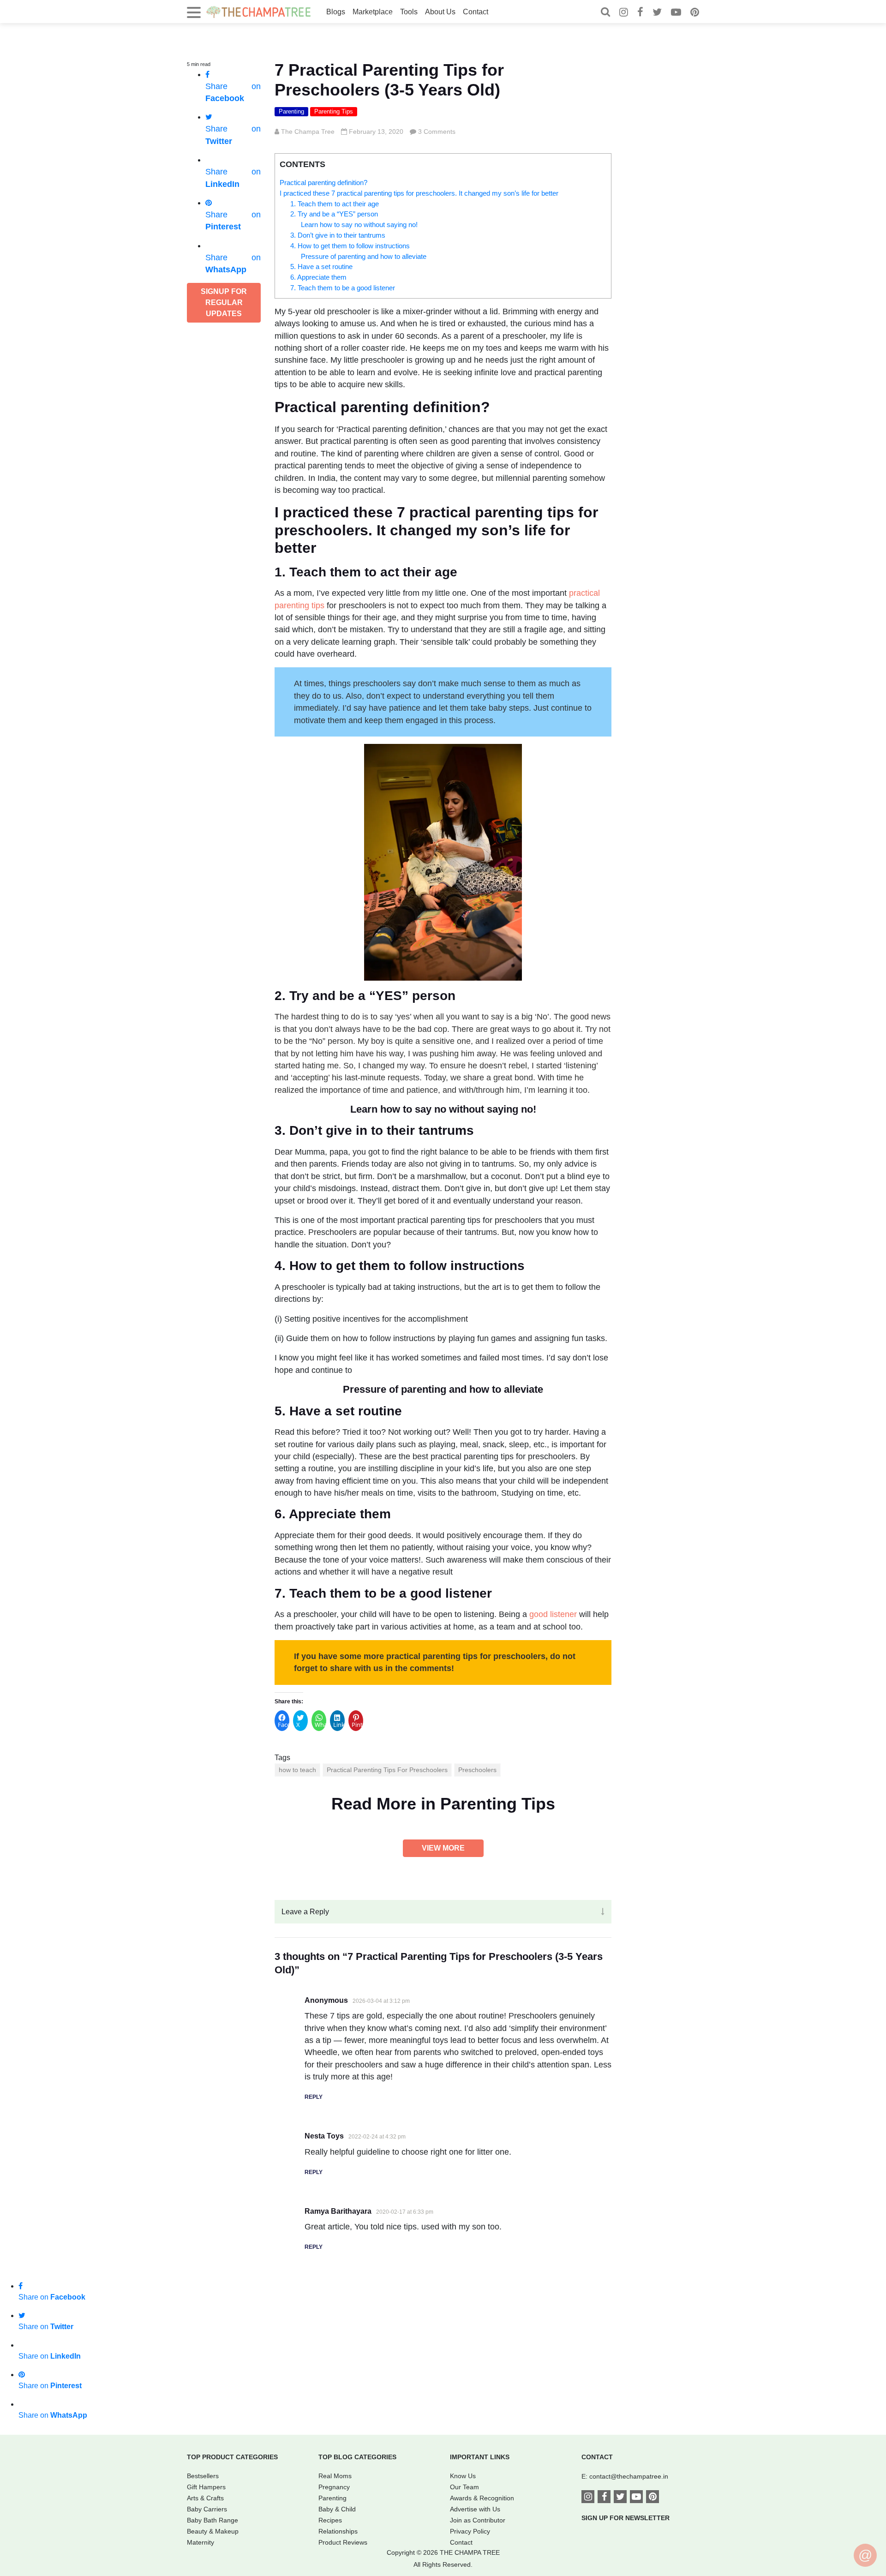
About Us (440, 12)
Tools (409, 12)
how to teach (297, 1770)
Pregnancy (334, 2487)
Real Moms (335, 2476)
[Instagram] (624, 13)
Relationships (338, 2531)
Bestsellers (203, 2476)
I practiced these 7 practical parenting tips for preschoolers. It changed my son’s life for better (419, 193)
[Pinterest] (695, 13)
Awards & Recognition (482, 2498)
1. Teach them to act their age (335, 204)
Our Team (464, 2487)
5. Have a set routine (321, 267)
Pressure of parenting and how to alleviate (364, 256)
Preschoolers (477, 1770)
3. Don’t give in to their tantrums (338, 235)
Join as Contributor (478, 2520)
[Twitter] (657, 13)
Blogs (336, 12)
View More (443, 1848)
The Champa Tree (308, 132)
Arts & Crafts (205, 2498)
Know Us (463, 2476)
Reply (314, 2097)
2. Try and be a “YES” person (334, 214)
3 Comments (437, 132)
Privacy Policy (470, 2531)
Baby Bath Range (213, 2520)
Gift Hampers (206, 2487)
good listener (553, 1614)
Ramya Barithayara (338, 2211)
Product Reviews (343, 2542)
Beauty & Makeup (213, 2531)
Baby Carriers (207, 2509)
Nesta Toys (324, 2136)
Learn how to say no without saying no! (359, 225)
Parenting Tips (334, 111)
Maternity (201, 2542)
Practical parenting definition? (323, 183)
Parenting (291, 111)
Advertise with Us (475, 2509)
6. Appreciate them (318, 277)
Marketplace (373, 12)
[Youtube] (676, 13)
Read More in (443, 1804)
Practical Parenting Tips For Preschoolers (387, 1770)
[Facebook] (640, 13)
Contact (476, 12)
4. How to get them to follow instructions (350, 246)
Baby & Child (337, 2509)
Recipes (330, 2520)
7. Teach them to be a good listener (343, 288)
